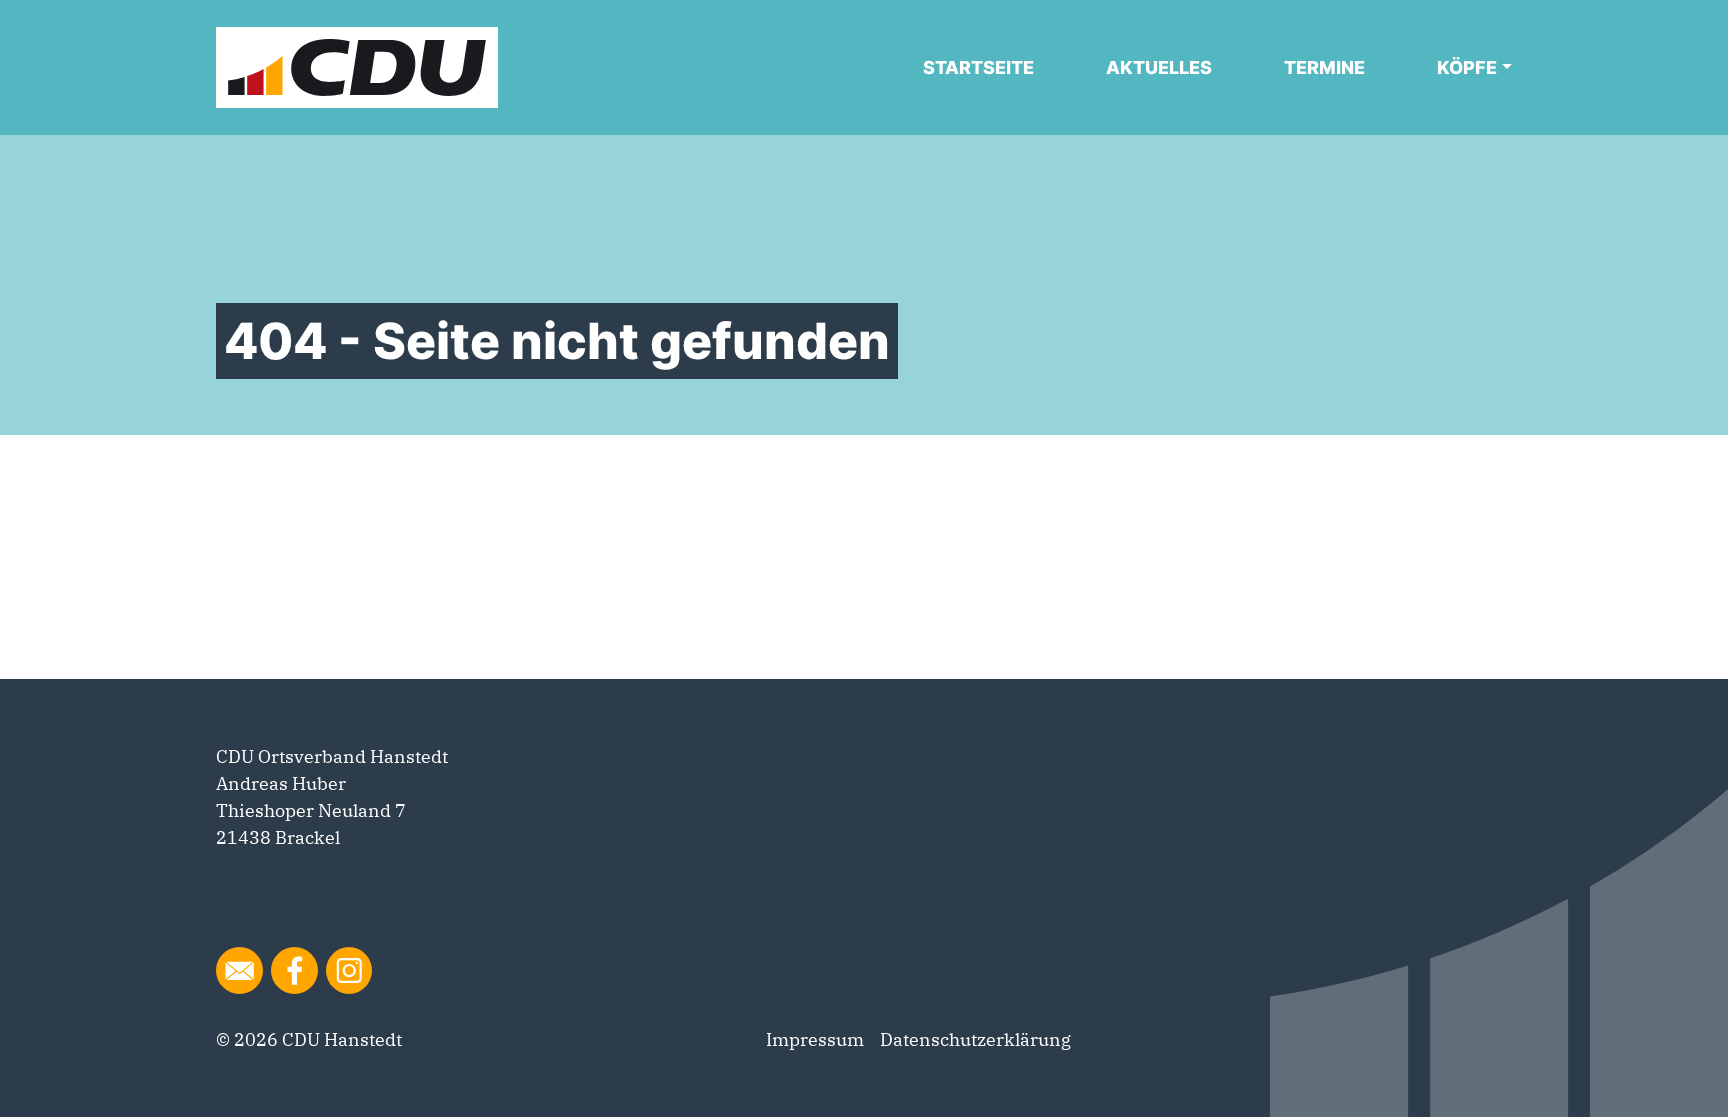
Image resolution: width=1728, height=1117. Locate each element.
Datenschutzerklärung (975, 1039)
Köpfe (1467, 67)
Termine (1324, 67)
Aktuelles (1159, 67)
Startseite (978, 67)
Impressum (815, 1039)
